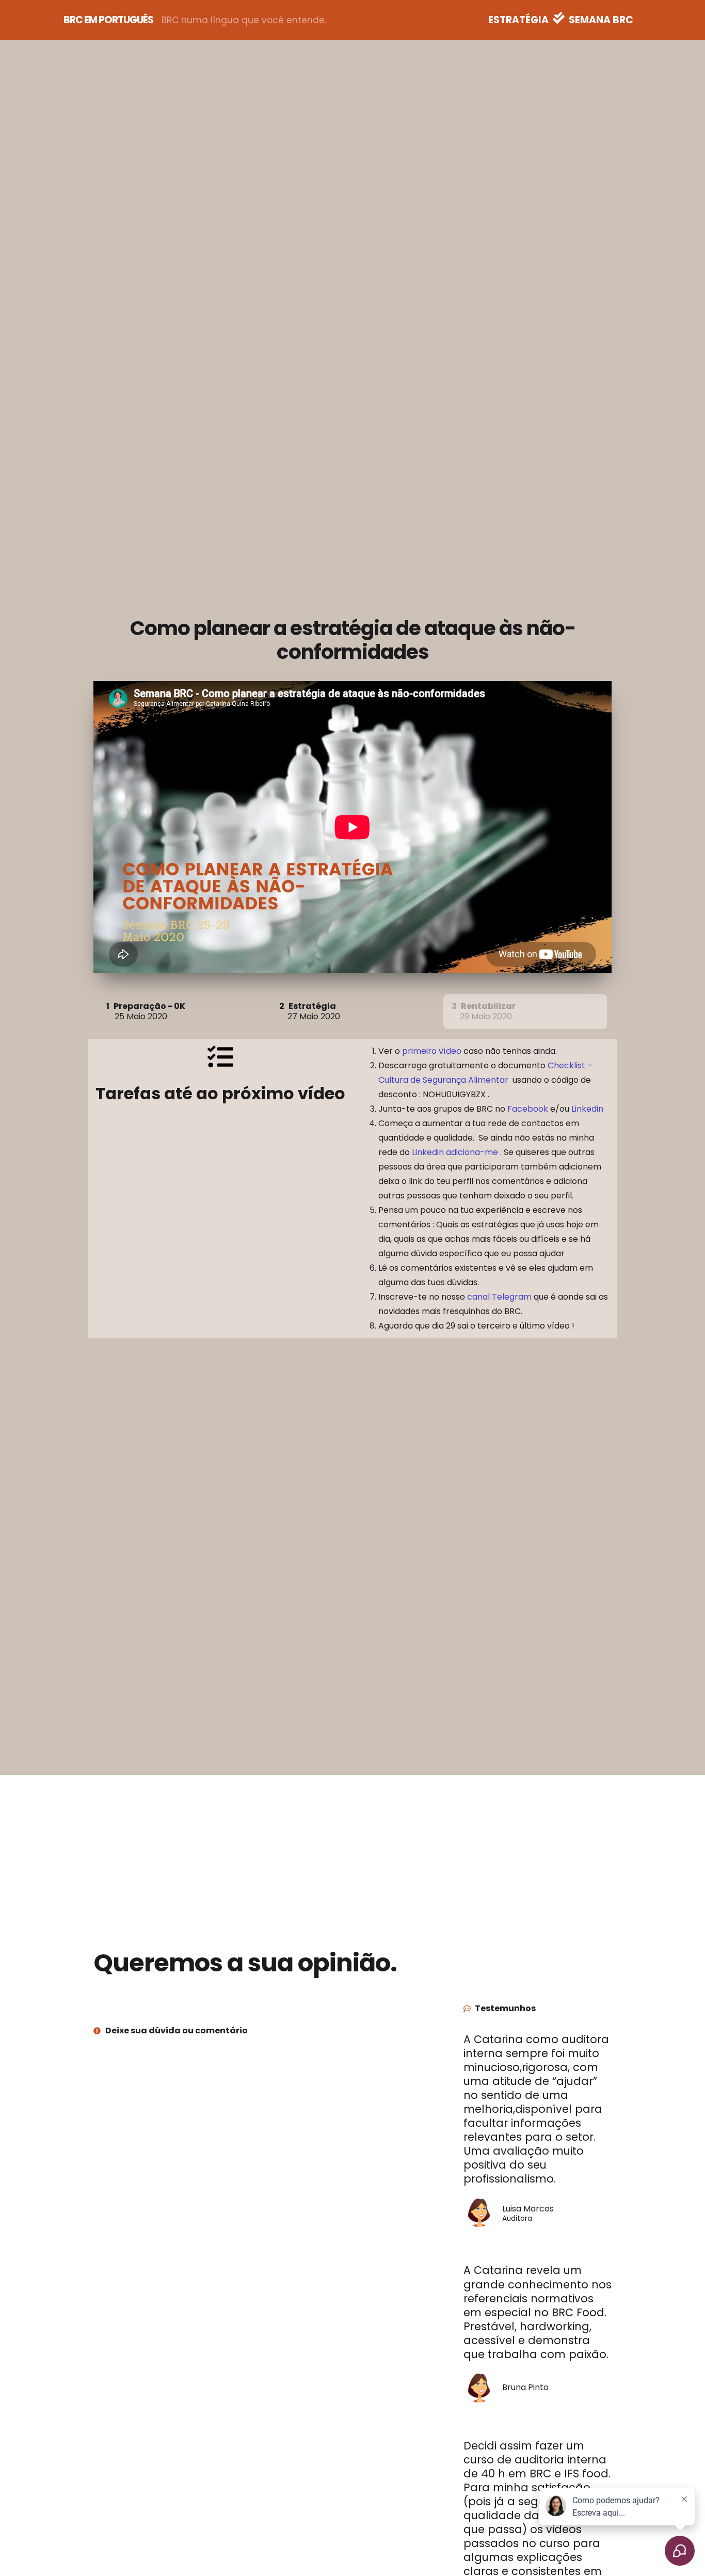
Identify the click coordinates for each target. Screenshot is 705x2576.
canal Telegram (499, 1297)
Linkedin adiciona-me (455, 1152)
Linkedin (587, 1109)
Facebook (528, 1109)
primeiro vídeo (432, 1051)
